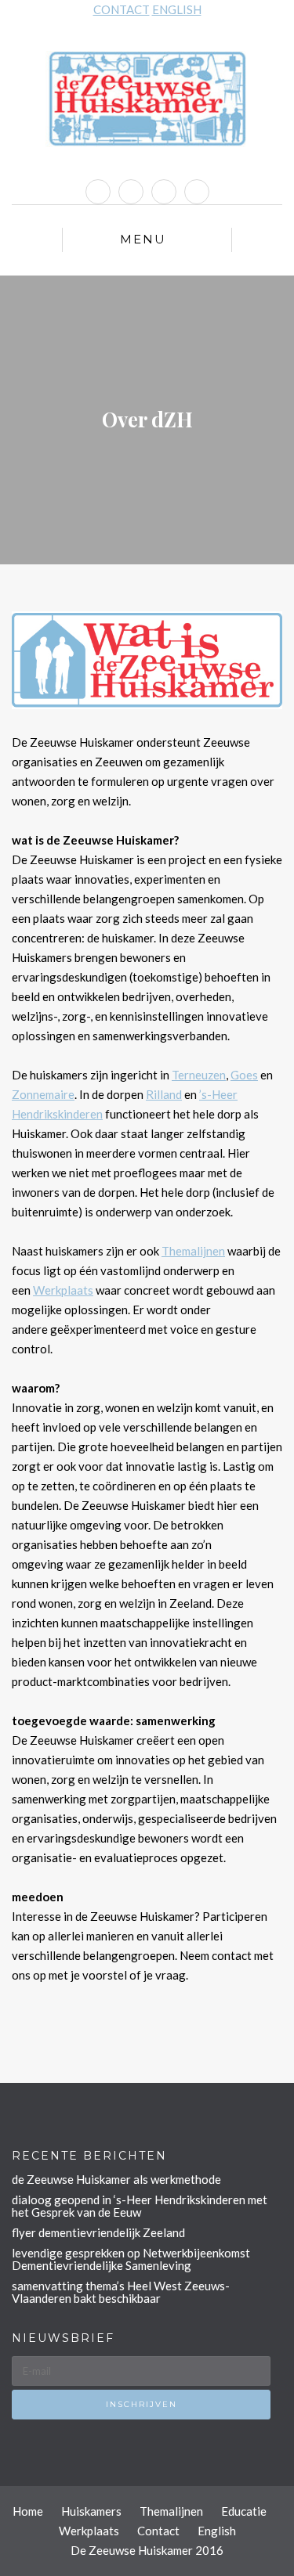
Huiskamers (91, 2511)
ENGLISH (177, 9)
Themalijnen (193, 1251)
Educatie (244, 2511)
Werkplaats (63, 1290)
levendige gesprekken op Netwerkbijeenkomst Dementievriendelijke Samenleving (131, 2259)
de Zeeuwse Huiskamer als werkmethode (116, 2179)
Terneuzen (199, 1075)
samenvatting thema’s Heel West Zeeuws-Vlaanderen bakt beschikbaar (121, 2292)
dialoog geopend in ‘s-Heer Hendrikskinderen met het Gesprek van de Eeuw (140, 2206)
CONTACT (122, 9)
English (217, 2531)
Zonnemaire (43, 1094)
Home (28, 2511)
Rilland (164, 1094)
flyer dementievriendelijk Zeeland (98, 2232)
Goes (244, 1075)
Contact (158, 2531)
